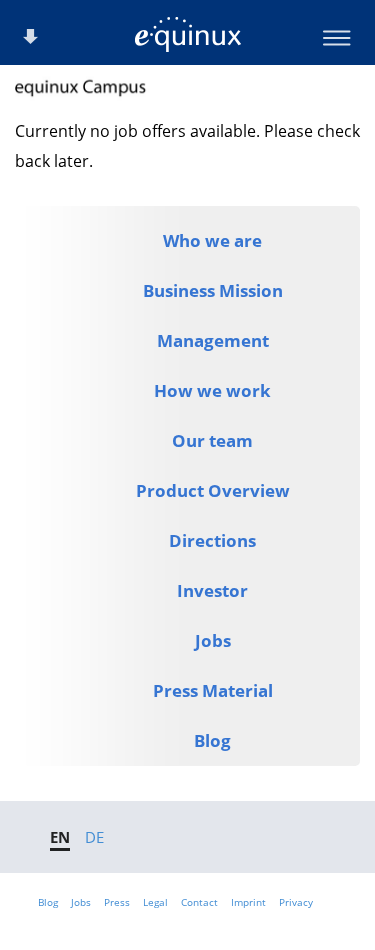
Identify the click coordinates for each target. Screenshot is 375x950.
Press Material (213, 690)
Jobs (213, 640)
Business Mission (213, 290)
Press (117, 902)
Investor (212, 590)
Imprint (248, 902)
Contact (199, 902)
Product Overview (213, 490)
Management (213, 340)
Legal (155, 902)
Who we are (212, 240)
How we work (212, 390)
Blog (212, 740)
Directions (212, 540)
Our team (212, 440)
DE (94, 837)
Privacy (296, 902)
